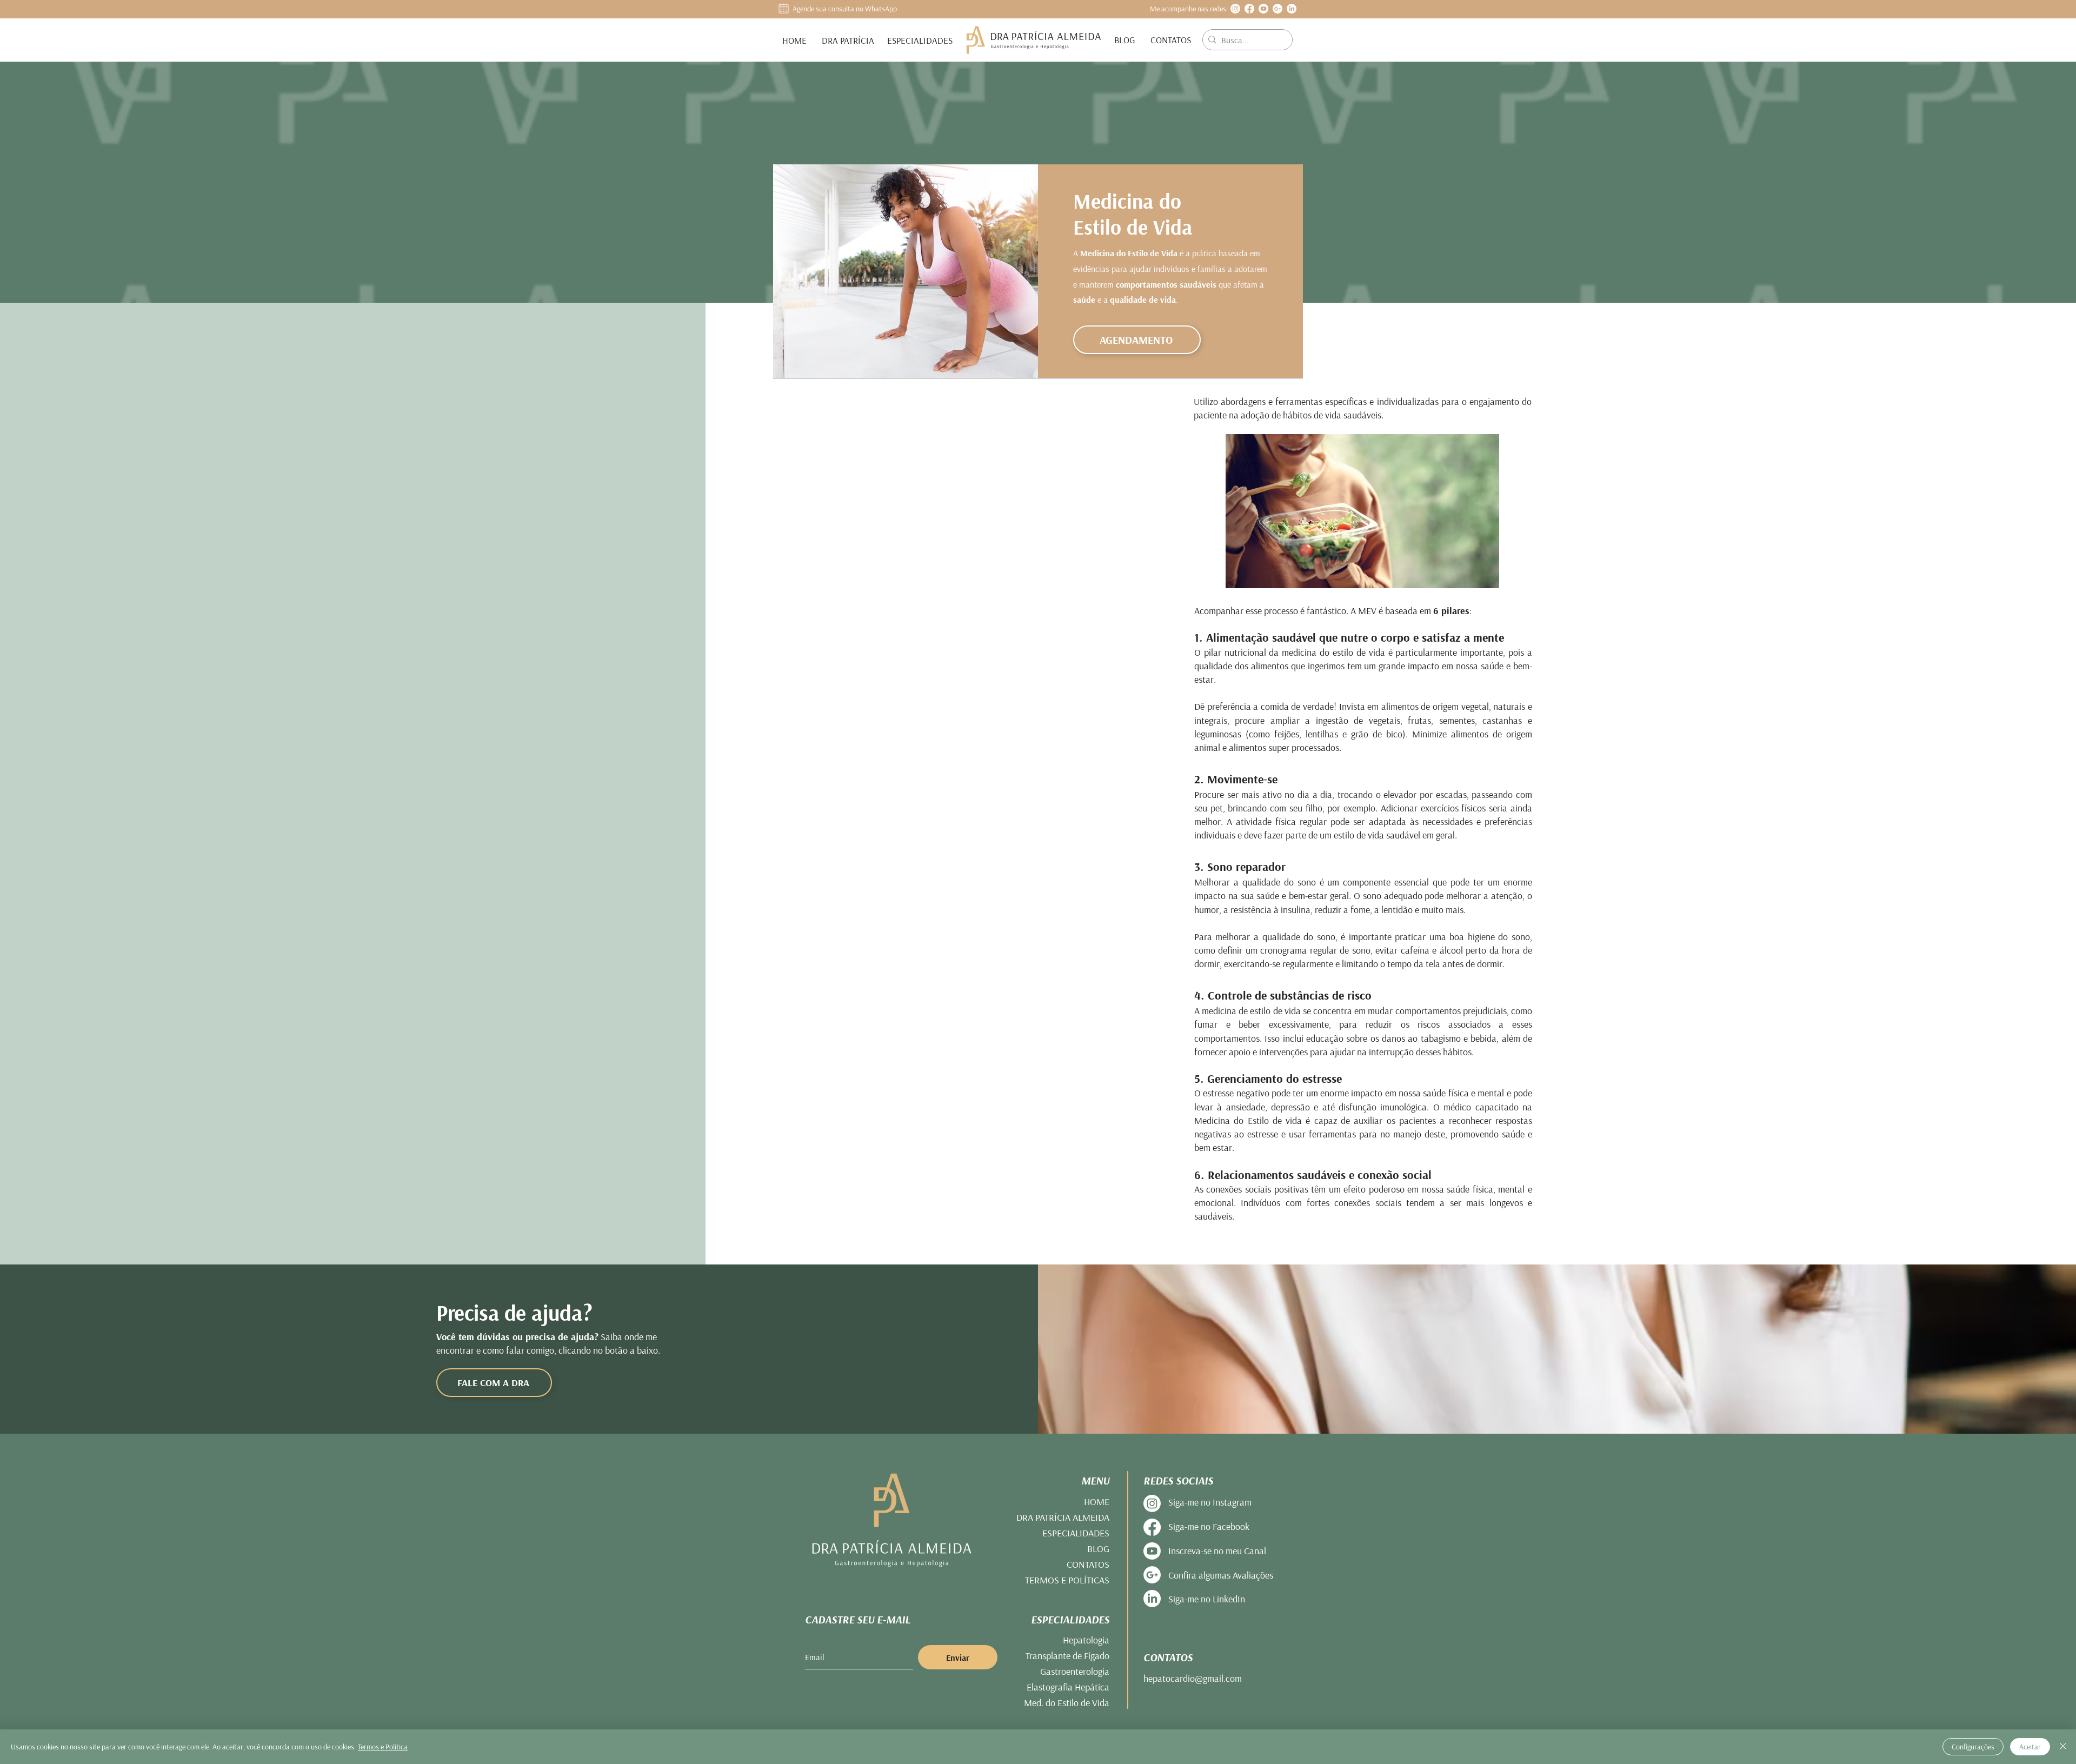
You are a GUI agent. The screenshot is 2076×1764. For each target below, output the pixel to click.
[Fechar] (2063, 1747)
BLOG (1098, 1549)
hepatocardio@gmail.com (1193, 1678)
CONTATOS (1088, 1564)
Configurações (1973, 1747)
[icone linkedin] (1292, 9)
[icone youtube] (1263, 9)
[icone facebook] (1249, 9)
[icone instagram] (1235, 9)
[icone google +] (1277, 9)
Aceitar (2030, 1747)
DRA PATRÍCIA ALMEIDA (1063, 1517)
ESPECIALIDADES (1076, 1533)
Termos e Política (383, 1747)
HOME (1097, 1502)
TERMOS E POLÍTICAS (1067, 1580)
